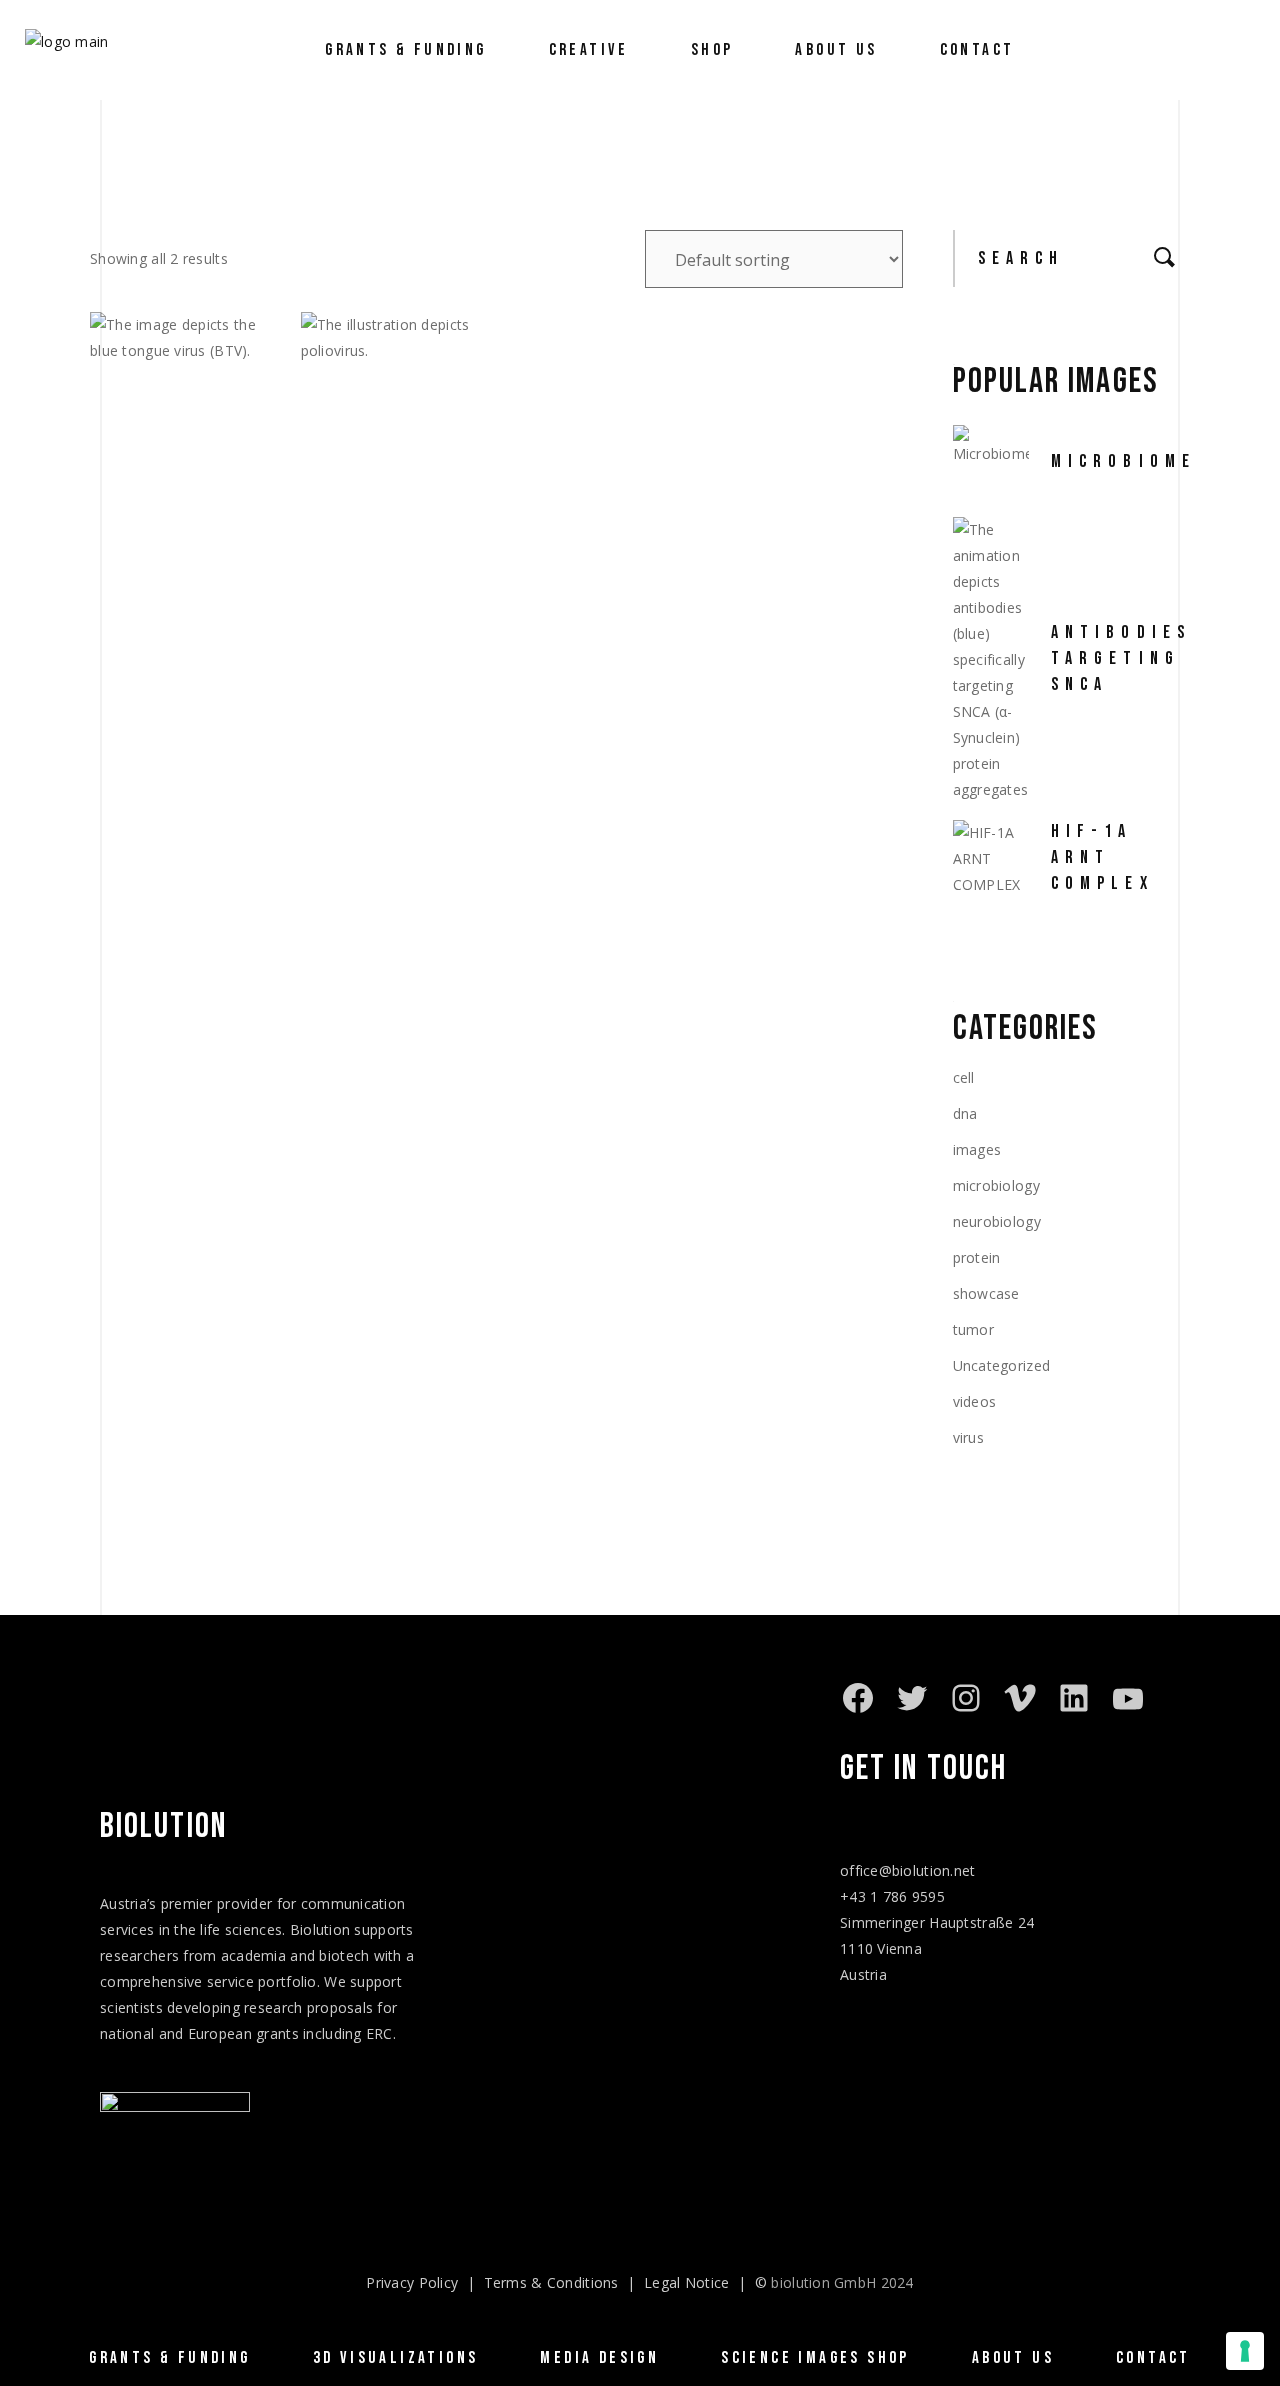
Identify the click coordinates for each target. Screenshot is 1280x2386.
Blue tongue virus (176, 534)
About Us (1013, 2358)
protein (977, 1257)
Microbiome (1124, 461)
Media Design (599, 2358)
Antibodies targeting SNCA (1121, 658)
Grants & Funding (169, 2358)
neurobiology (997, 1221)
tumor (973, 1329)
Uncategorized (1002, 1365)
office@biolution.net (908, 1870)
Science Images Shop (815, 2358)
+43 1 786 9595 (892, 1896)
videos (975, 1401)
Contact (1153, 2358)
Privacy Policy (412, 2282)
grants (277, 2033)
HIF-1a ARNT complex (1102, 857)
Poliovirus (378, 520)
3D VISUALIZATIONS (396, 2358)
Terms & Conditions (551, 2282)
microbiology (996, 1185)
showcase (986, 1293)
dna (965, 1113)
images (977, 1149)
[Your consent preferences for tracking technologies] (1245, 2351)
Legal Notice (686, 2282)
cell (964, 1077)
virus (968, 1437)
